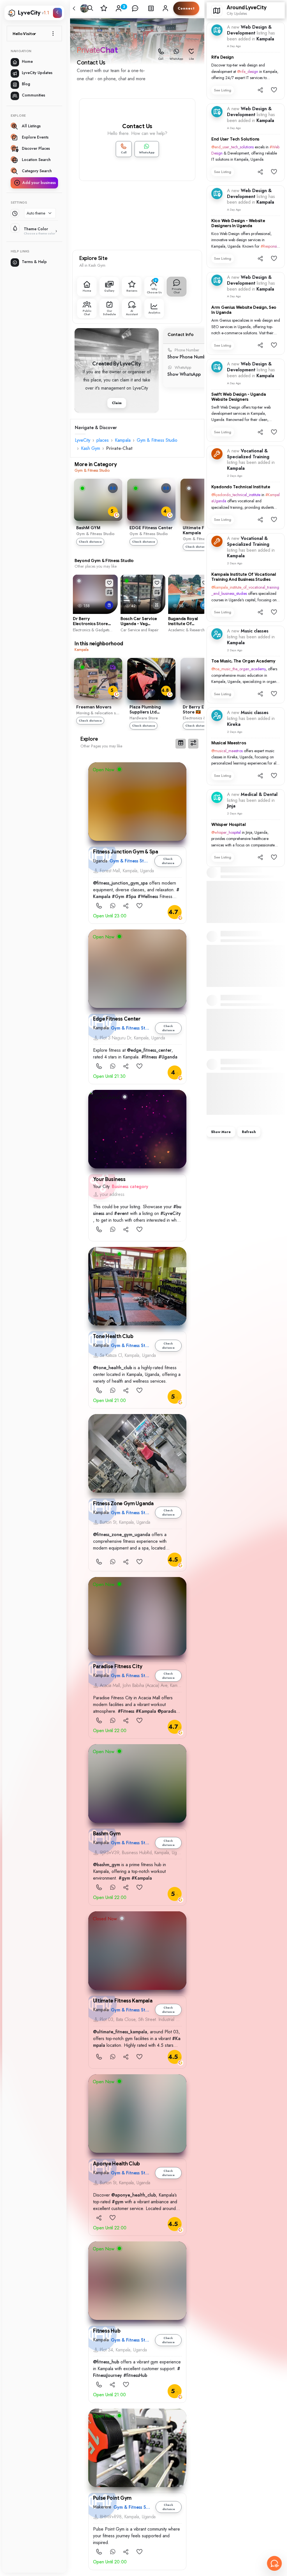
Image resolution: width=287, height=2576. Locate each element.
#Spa (131, 896)
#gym (124, 1878)
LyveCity (83, 440)
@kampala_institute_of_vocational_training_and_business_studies (245, 590)
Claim (117, 403)
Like (191, 59)
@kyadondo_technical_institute (236, 495)
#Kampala (146, 1711)
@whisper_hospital (226, 832)
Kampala (123, 440)
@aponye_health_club (134, 2195)
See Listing (223, 90)
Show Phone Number (189, 357)
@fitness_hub (106, 2362)
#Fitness (126, 1711)
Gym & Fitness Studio (157, 440)
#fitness (149, 1057)
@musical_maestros (227, 751)
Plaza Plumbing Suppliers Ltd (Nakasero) (145, 710)
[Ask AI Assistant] (274, 2563)
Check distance (90, 542)
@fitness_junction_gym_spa (120, 883)
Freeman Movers (94, 707)
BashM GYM (88, 528)
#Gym (118, 896)
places (103, 440)
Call (161, 59)
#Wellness (148, 896)
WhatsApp (176, 59)
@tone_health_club (113, 1368)
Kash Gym (91, 448)
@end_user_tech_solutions (232, 147)
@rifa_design (248, 72)
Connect (186, 8)
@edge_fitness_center (149, 1050)
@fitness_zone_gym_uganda (122, 1535)
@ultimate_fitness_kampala (120, 2032)
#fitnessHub (135, 2375)
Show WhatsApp (184, 374)
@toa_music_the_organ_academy (239, 669)
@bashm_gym (107, 1865)
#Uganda (168, 1057)
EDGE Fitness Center (151, 528)
